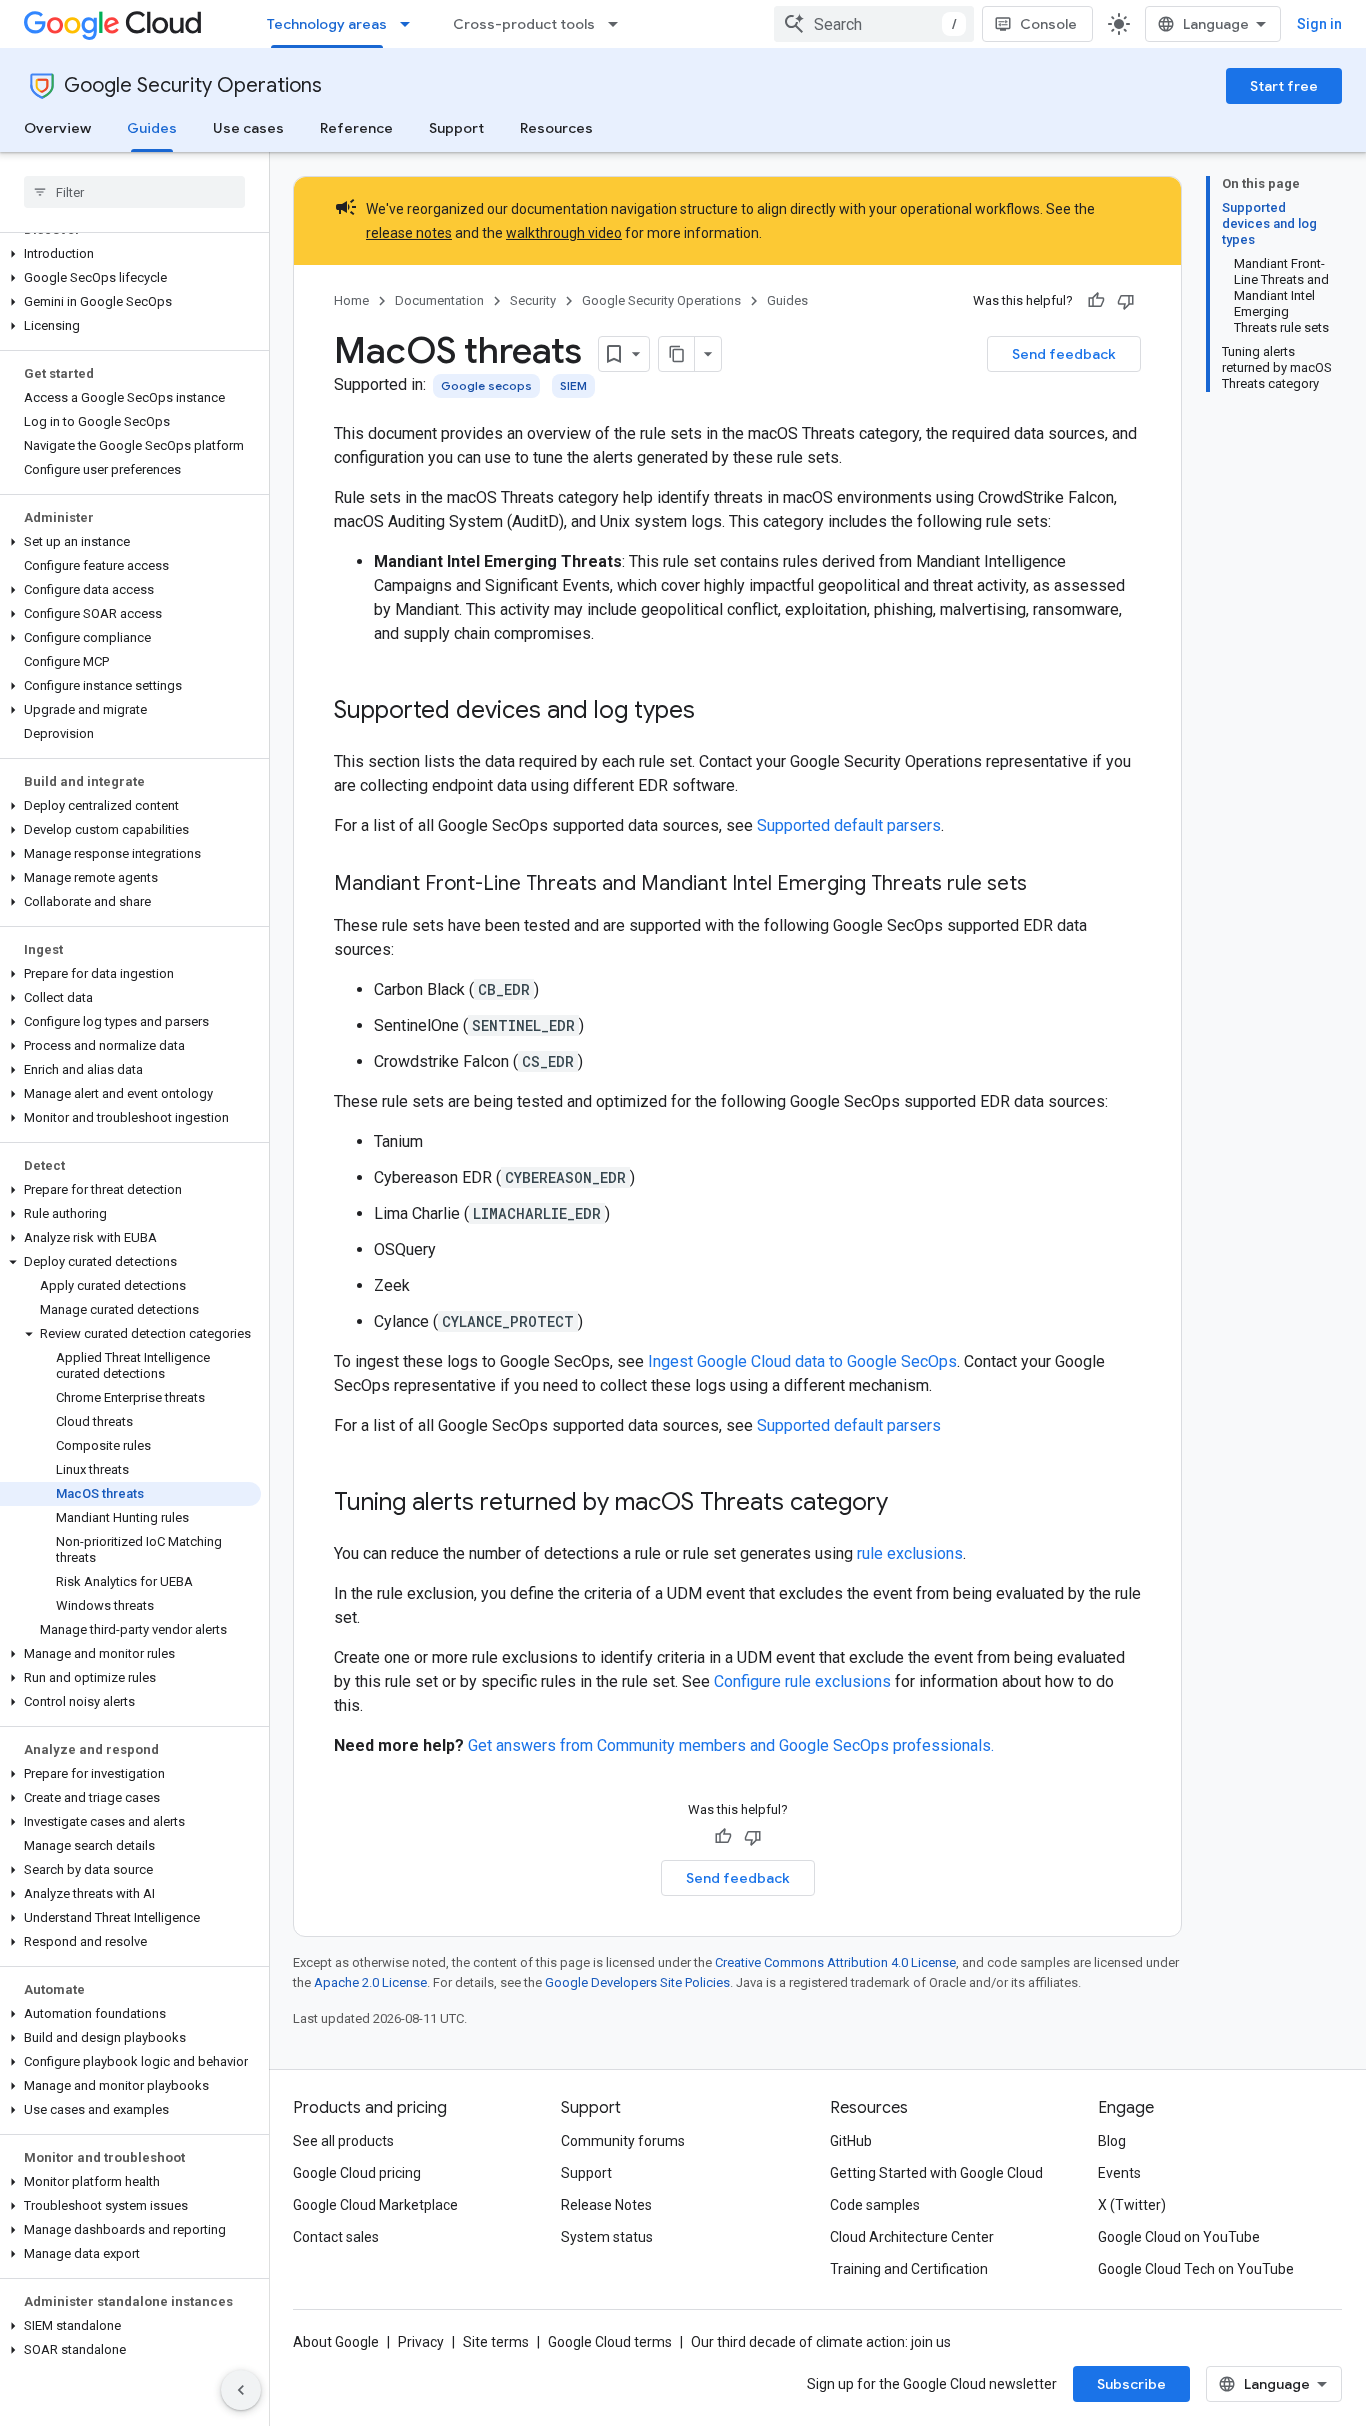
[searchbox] (134, 192)
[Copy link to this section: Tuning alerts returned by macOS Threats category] (908, 1504)
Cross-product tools (524, 24)
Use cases (248, 128)
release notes (409, 233)
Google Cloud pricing (357, 2173)
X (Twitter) (1132, 2205)
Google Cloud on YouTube (1179, 2237)
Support (456, 128)
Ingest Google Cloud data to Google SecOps (802, 1361)
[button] (130, 254)
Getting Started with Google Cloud (936, 2173)
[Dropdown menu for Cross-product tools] (619, 24)
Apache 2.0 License (370, 1982)
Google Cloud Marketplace (375, 2205)
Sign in (1319, 24)
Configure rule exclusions (802, 1681)
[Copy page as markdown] (677, 354)
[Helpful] (1096, 301)
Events (1119, 2173)
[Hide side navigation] (241, 2390)
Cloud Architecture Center (912, 2237)
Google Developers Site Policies (637, 1982)
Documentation (439, 300)
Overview (57, 128)
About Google (336, 2342)
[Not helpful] (1126, 301)
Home (351, 300)
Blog (1112, 2141)
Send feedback (1064, 354)
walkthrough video (564, 233)
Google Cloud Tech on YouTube (1196, 2269)
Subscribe (1131, 2384)
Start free (1284, 86)
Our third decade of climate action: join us (821, 2342)
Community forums (623, 2141)
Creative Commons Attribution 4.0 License (835, 1962)
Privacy (421, 2342)
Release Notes (606, 2205)
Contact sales (336, 2237)
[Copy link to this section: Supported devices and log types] (715, 712)
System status (607, 2237)
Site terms (496, 2342)
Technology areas (327, 24)
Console (1048, 24)
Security (533, 300)
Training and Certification (909, 2269)
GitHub (851, 2141)
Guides (152, 128)
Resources (556, 128)
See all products (343, 2141)
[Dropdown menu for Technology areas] (411, 24)
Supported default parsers (849, 825)
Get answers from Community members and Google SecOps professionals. (731, 1745)
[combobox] (874, 24)
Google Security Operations (193, 85)
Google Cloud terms (610, 2342)
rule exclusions (910, 1553)
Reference (356, 128)
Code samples (875, 2205)
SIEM (573, 385)
